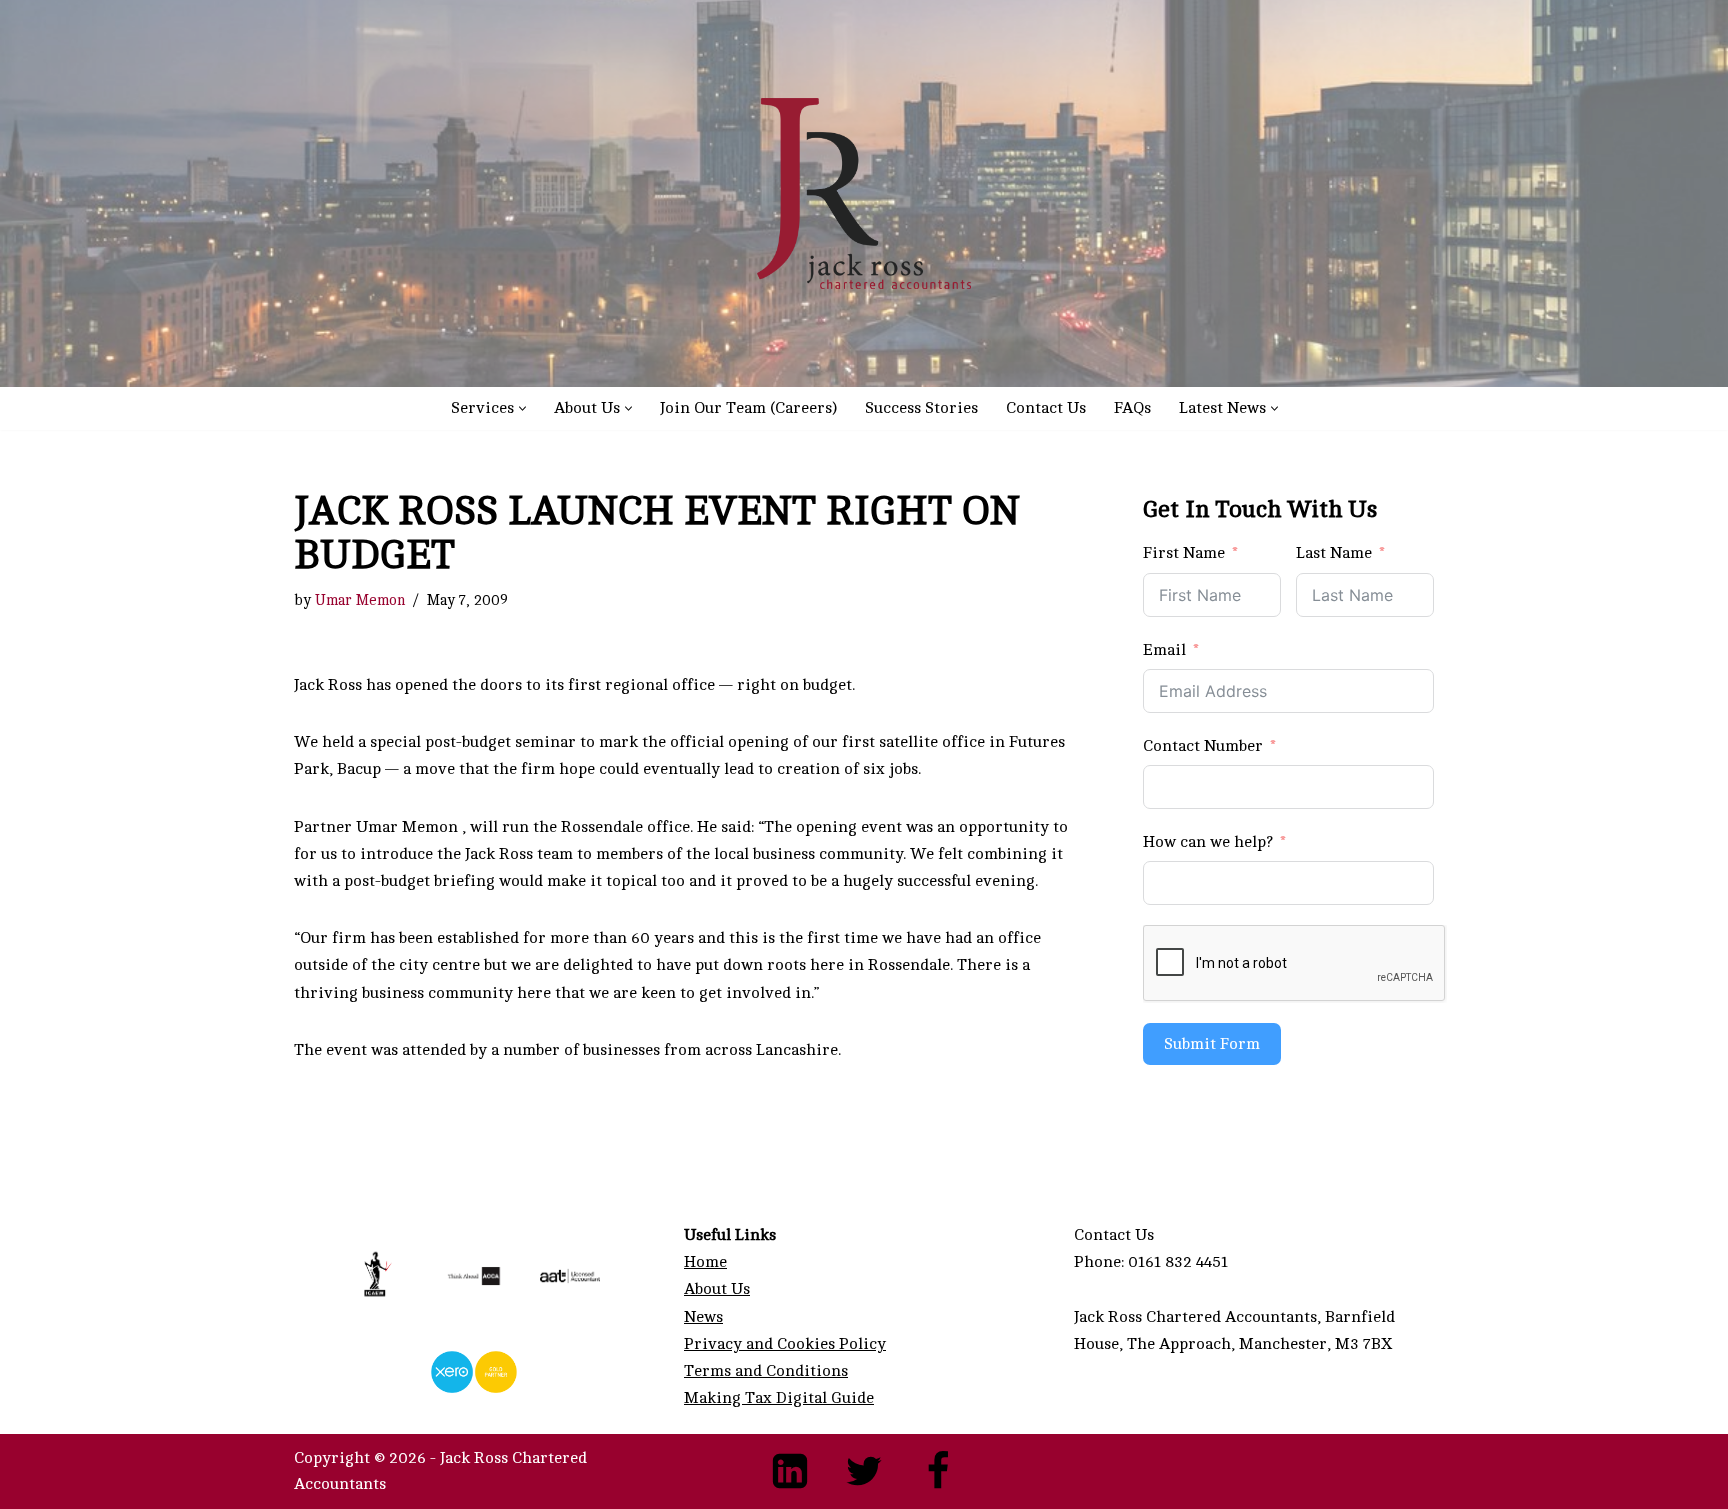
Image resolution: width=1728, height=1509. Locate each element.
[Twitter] (864, 1471)
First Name (1184, 553)
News (703, 1317)
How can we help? (1208, 842)
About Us (717, 1289)
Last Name (1334, 553)
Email (1164, 650)
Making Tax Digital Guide (779, 1398)
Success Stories (921, 408)
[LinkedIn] (790, 1471)
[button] (522, 408)
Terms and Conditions (766, 1371)
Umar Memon (360, 600)
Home (705, 1262)
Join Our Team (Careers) (748, 408)
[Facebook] (938, 1471)
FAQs (1132, 408)
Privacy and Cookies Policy (785, 1344)
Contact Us (1046, 408)
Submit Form (1212, 1044)
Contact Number (1203, 746)
